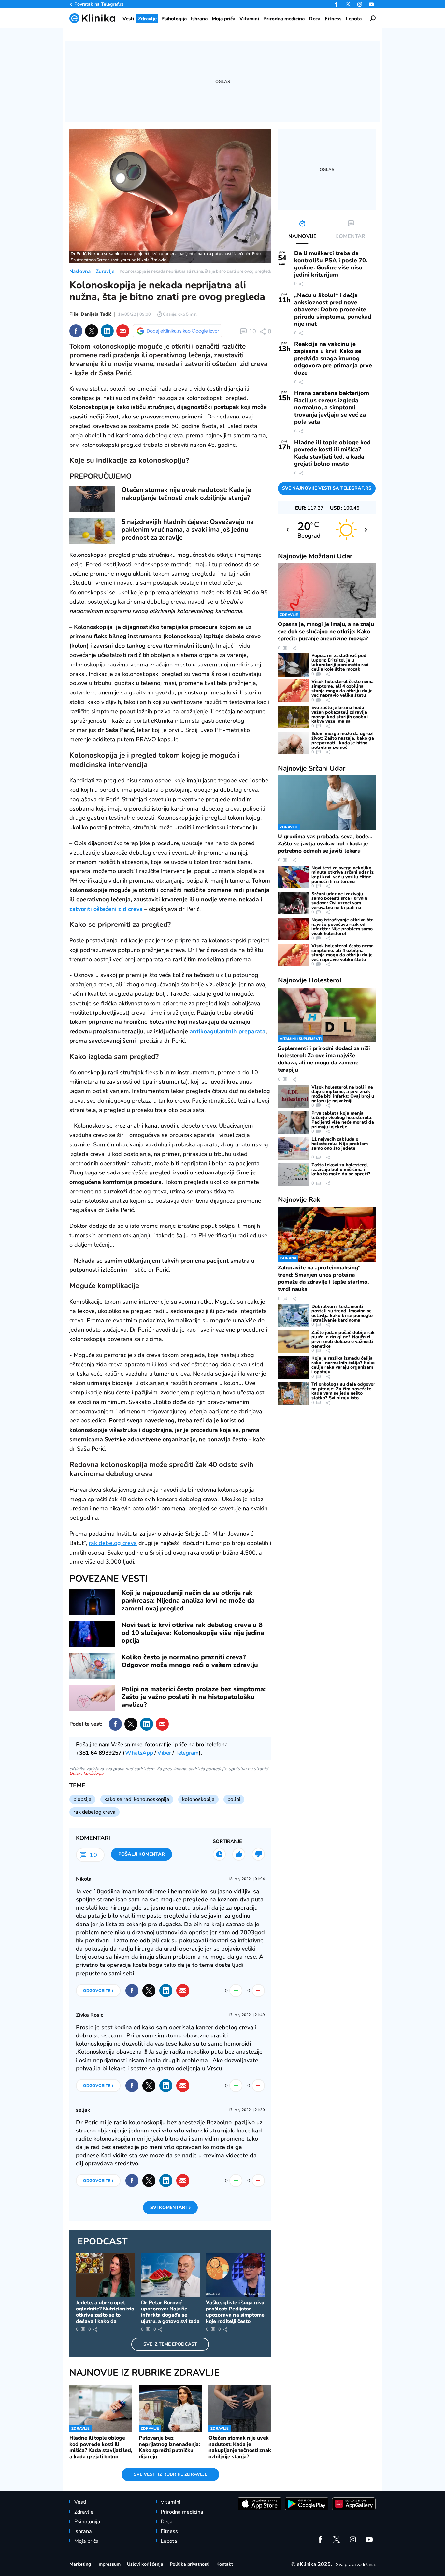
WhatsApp (139, 1753)
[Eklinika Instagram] (360, 4)
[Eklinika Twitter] (348, 4)
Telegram (187, 1753)
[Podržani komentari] (239, 1854)
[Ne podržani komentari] (258, 1854)
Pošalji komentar (142, 1854)
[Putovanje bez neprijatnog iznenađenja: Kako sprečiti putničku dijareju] (170, 2408)
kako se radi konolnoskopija (137, 1799)
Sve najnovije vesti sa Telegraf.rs (327, 488)
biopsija (82, 1799)
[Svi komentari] (219, 1854)
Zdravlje (105, 271)
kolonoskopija (198, 1799)
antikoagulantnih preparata (228, 1031)
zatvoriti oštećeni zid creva (106, 909)
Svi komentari (170, 2207)
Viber (164, 1753)
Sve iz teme (170, 2344)
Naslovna (80, 271)
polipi (234, 1799)
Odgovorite (98, 1990)
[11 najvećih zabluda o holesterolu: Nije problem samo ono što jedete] (293, 1148)
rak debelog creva (113, 1543)
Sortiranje (227, 1841)
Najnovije (315, 556)
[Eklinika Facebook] (336, 4)
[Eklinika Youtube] (371, 4)
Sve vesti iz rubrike (170, 2474)
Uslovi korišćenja (86, 1773)
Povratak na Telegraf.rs (99, 4)
